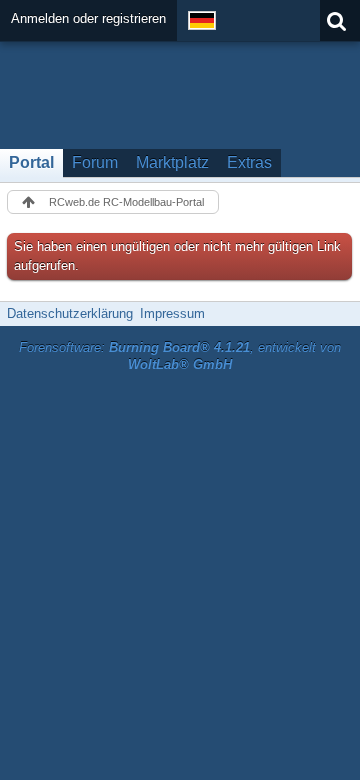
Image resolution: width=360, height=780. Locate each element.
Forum (95, 162)
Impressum (172, 313)
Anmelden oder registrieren (88, 18)
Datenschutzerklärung (70, 313)
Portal (31, 162)
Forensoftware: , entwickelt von (180, 356)
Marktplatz (172, 162)
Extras (249, 162)
